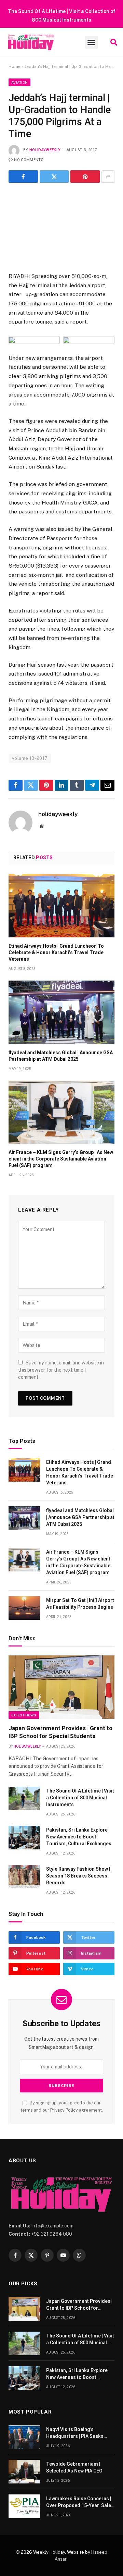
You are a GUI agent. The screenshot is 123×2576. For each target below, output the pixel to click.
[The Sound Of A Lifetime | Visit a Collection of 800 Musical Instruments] (24, 1799)
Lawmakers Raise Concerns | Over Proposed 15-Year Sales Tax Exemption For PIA (80, 2505)
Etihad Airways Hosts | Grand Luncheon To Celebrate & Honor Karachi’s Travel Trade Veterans (56, 952)
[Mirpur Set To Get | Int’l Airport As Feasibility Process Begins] (24, 1608)
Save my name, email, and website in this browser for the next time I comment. (61, 1370)
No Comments (29, 160)
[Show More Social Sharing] (108, 177)
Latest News (24, 1715)
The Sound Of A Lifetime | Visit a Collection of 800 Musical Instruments (80, 1798)
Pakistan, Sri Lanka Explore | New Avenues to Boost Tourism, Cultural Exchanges (79, 1837)
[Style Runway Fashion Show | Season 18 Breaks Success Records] (24, 1877)
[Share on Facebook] (23, 177)
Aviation (19, 82)
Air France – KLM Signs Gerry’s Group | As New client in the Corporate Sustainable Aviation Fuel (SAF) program (61, 1159)
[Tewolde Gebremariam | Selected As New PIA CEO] (24, 2472)
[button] (92, 42)
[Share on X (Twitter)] (54, 177)
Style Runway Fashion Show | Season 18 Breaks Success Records (78, 1876)
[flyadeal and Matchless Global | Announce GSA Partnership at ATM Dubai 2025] (61, 1012)
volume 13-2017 (30, 758)
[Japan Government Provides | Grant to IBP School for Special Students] (61, 1687)
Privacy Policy (64, 2110)
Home (15, 66)
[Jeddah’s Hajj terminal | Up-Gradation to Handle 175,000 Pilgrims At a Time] (61, 226)
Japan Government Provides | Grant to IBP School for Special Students (79, 2308)
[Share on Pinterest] (85, 177)
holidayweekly (45, 150)
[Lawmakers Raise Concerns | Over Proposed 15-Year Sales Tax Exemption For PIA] (24, 2506)
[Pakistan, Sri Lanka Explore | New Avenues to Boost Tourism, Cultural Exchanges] (24, 1838)
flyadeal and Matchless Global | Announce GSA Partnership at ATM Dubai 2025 (80, 1517)
